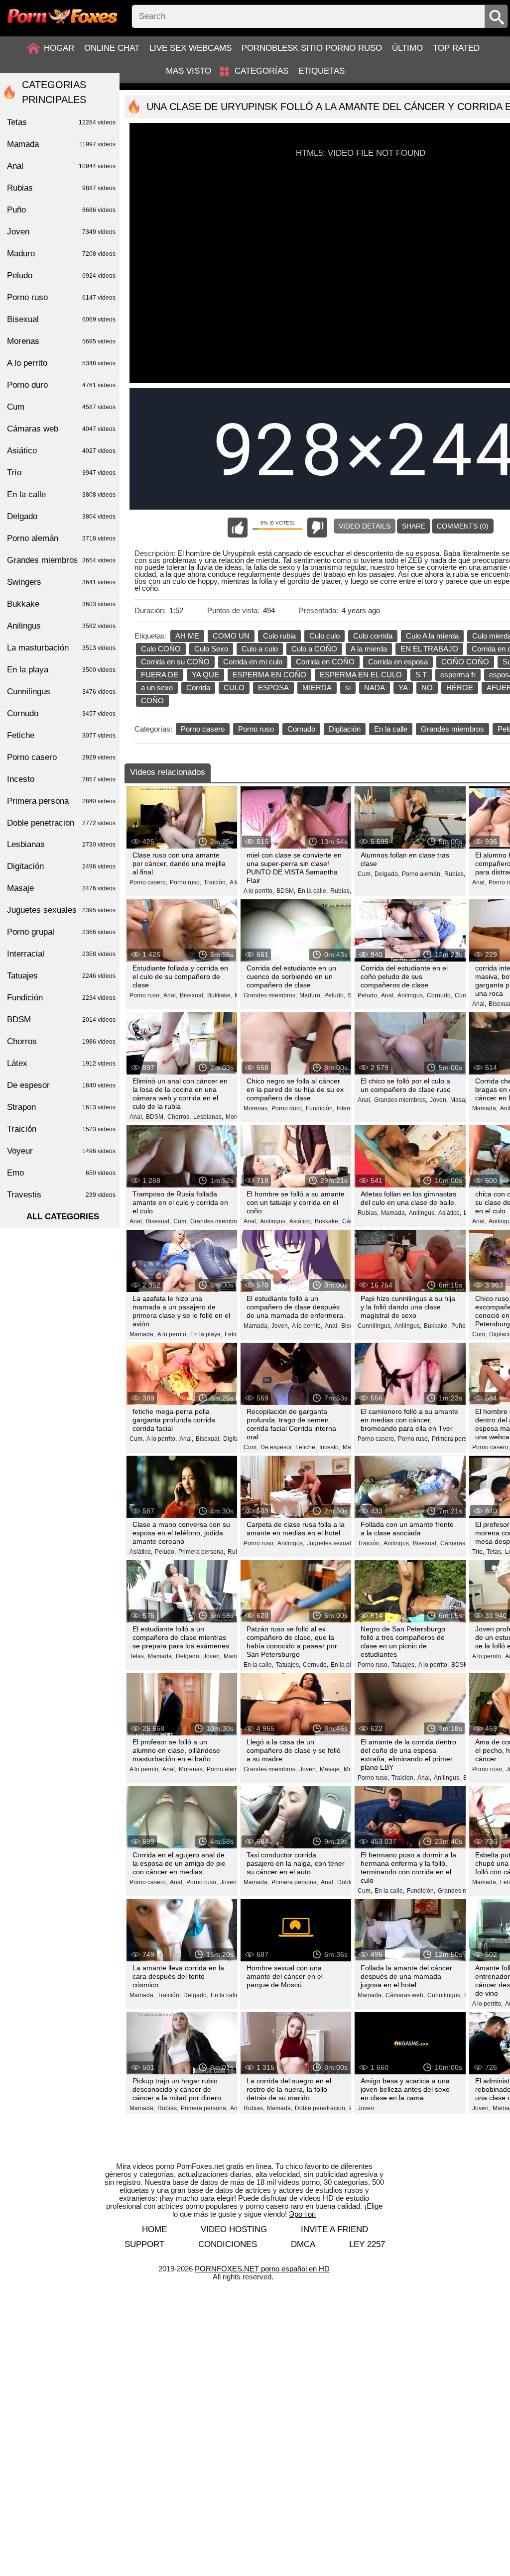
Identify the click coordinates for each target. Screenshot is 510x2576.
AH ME (187, 636)
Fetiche (61, 735)
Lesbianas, (208, 1117)
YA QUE (205, 675)
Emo (61, 1173)
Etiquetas (321, 71)
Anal (61, 166)
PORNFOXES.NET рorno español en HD (262, 2269)
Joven (366, 2108)
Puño (61, 210)
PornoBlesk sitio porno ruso (312, 48)
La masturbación (61, 648)
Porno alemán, (422, 874)
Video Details (365, 526)
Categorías (261, 71)
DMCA (303, 2244)
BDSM (61, 1020)
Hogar (59, 48)
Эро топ (302, 2214)
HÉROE (460, 688)
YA (403, 688)
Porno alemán (61, 538)
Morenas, (256, 1108)
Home (154, 2229)
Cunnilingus (61, 692)
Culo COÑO (161, 649)
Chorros (61, 1041)
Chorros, (179, 1117)
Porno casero (203, 729)
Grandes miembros (452, 729)
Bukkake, (220, 995)
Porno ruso (256, 729)
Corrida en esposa (398, 662)
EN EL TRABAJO (429, 649)
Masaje (61, 888)
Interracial (61, 954)
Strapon (61, 1107)
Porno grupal (61, 932)
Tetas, (495, 1552)
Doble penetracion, (321, 2108)
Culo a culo (260, 649)
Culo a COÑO (314, 649)
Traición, (215, 882)
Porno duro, (287, 1108)
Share (414, 526)
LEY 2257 (367, 2244)
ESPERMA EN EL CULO (361, 675)
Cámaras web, (460, 1543)
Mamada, (485, 1108)
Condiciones (228, 2244)
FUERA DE (160, 675)
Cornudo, (440, 995)
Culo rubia (279, 636)
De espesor (61, 1085)
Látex (61, 1063)
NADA (375, 688)
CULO (234, 688)
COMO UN (231, 636)
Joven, (439, 1100)
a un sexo (157, 688)
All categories (63, 1217)
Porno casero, (148, 882)
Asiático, (301, 1221)
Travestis (61, 1195)
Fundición (61, 998)
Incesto (61, 779)
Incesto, (330, 1447)
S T (421, 675)
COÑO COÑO (465, 662)
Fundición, (320, 1108)
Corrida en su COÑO (175, 662)
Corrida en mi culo (253, 662)
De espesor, (277, 1447)
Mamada (61, 144)
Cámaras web (61, 429)
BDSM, (286, 891)
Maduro (61, 254)
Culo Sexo (211, 649)
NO (427, 688)
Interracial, (351, 1108)
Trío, (478, 1552)
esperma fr (458, 675)
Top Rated (456, 48)
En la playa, (206, 1334)
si (348, 688)
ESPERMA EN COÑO (269, 675)
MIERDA (317, 688)
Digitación (345, 729)
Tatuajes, (288, 1665)
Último (407, 48)
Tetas (61, 122)
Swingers (61, 582)
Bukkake (61, 604)
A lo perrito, (259, 891)
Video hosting (234, 2229)
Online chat (112, 48)
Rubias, (341, 891)
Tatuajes (61, 976)
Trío (61, 473)
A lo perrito (61, 363)
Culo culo (324, 636)
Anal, (479, 882)
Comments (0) (463, 526)
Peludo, (335, 995)
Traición (61, 1129)
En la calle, (313, 891)
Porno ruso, (186, 882)
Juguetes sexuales (61, 910)
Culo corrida (373, 636)
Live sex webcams (191, 48)
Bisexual (61, 319)
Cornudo (301, 729)
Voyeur (61, 1151)
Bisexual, (192, 995)
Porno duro (61, 385)
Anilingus (61, 626)
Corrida (198, 688)
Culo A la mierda (432, 636)
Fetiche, (235, 1334)
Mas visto (189, 71)
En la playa (61, 670)
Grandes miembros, (270, 995)
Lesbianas (61, 844)
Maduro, (311, 995)
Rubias (61, 188)
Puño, (459, 1326)
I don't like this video (317, 528)
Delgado (61, 516)
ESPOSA (273, 688)
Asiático (61, 451)
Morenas (61, 341)
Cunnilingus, (375, 1326)
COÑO (152, 700)
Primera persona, (455, 1439)
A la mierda (369, 649)
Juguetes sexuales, (333, 1543)
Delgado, (387, 874)
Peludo (61, 275)
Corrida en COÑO (325, 662)
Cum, (365, 874)
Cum (61, 407)
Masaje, (461, 1100)
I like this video (238, 528)
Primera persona (61, 801)
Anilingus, (411, 995)
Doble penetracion (61, 823)
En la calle (391, 729)
